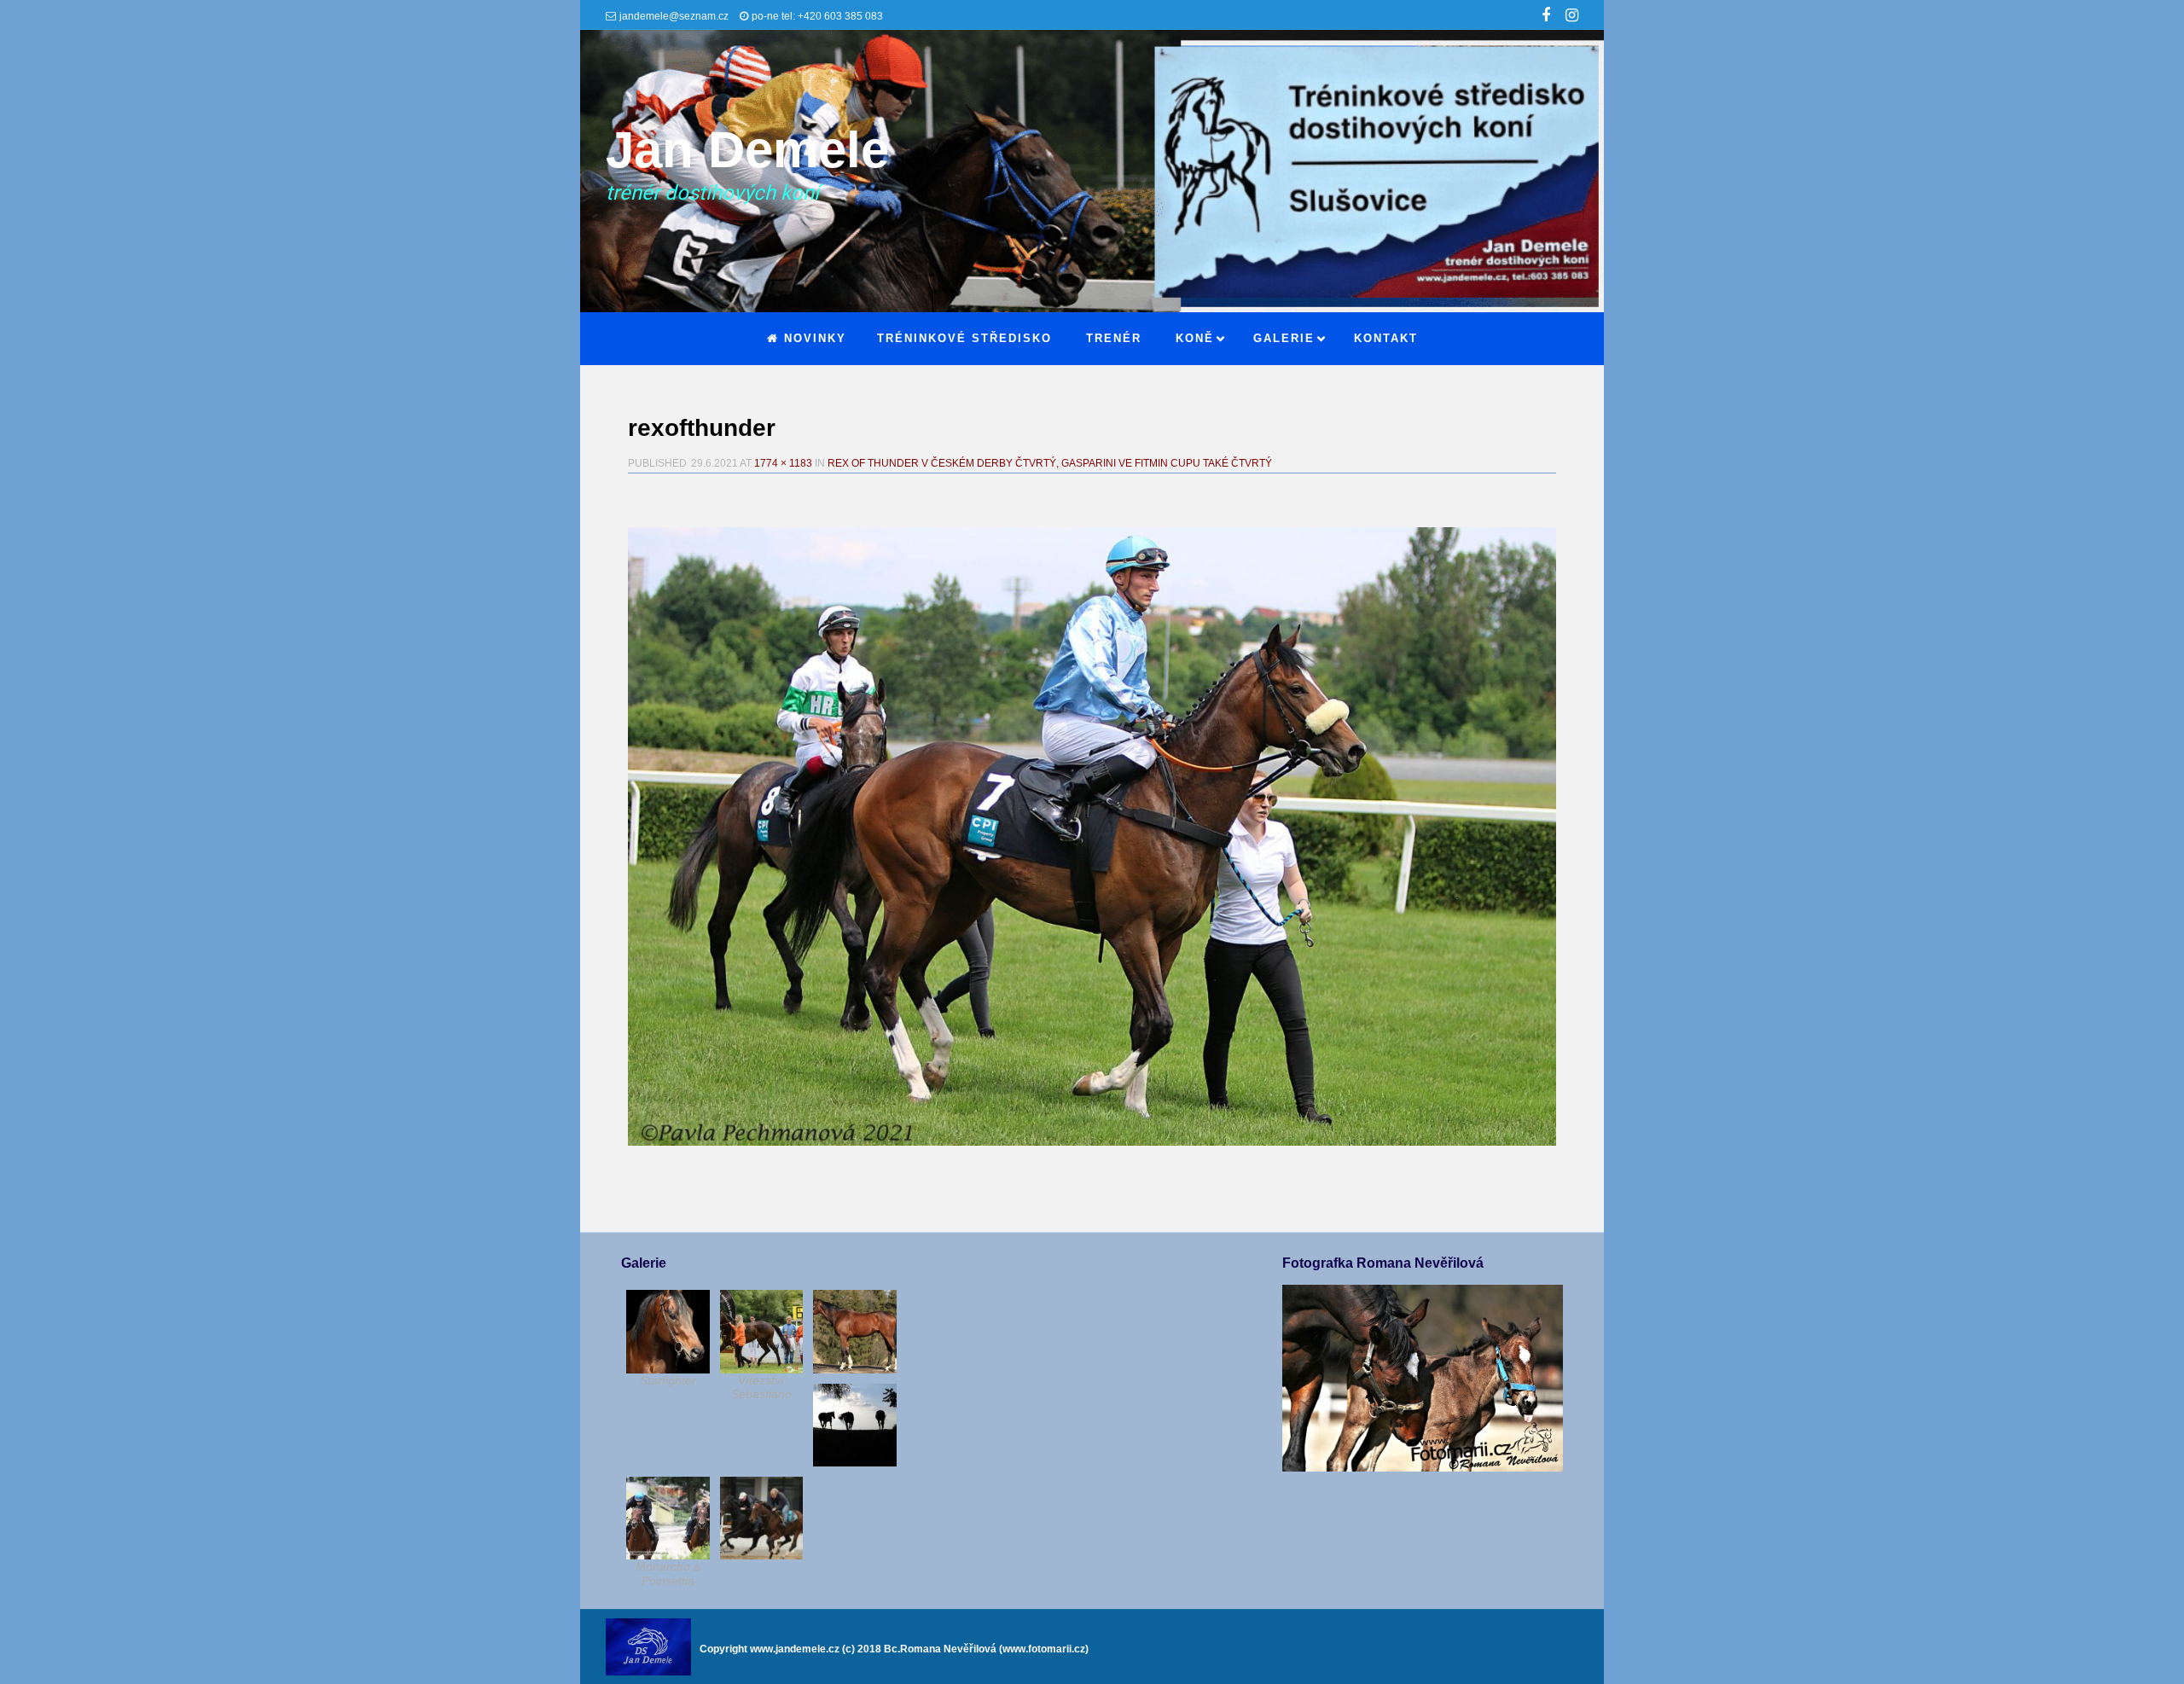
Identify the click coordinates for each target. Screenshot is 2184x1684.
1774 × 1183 (783, 463)
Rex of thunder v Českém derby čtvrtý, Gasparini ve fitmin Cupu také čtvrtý (1050, 463)
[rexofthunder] (1092, 836)
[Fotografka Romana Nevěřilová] (1422, 1467)
